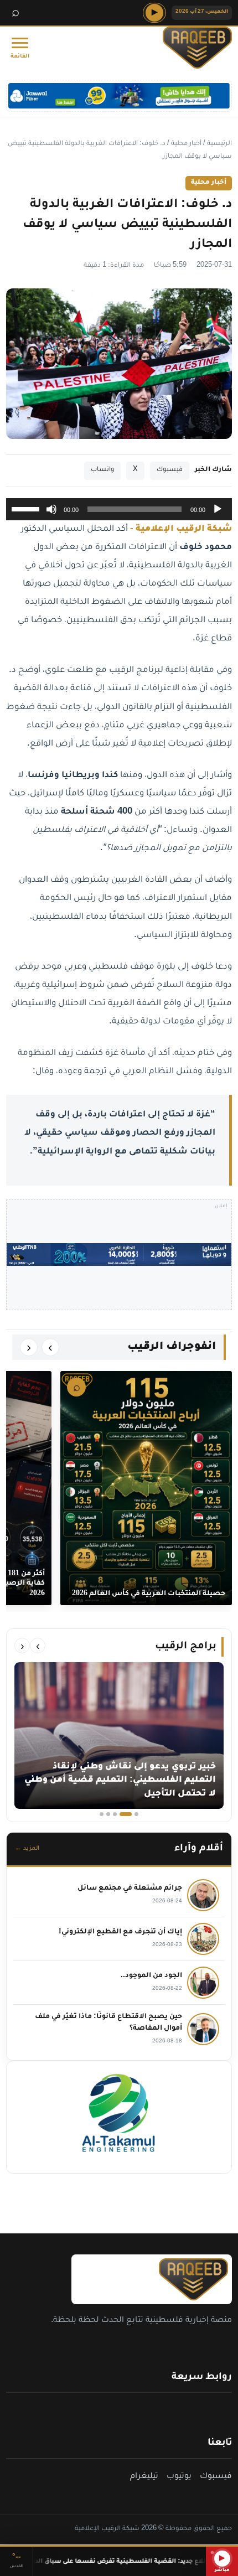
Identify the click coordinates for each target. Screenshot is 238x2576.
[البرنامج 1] (136, 1814)
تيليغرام (144, 2477)
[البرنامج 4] (108, 1814)
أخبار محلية (186, 144)
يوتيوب (179, 2477)
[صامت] (51, 509)
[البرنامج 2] (126, 1814)
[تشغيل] (218, 509)
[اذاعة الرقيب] (192, 48)
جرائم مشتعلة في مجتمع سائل (130, 1889)
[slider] (27, 508)
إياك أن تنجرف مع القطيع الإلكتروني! (120, 1932)
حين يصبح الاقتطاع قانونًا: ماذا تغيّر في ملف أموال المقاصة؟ (108, 2023)
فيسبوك (170, 470)
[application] (119, 509)
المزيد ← (27, 1849)
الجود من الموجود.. (151, 1976)
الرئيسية (219, 144)
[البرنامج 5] (102, 1814)
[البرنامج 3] (115, 1814)
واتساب (102, 470)
